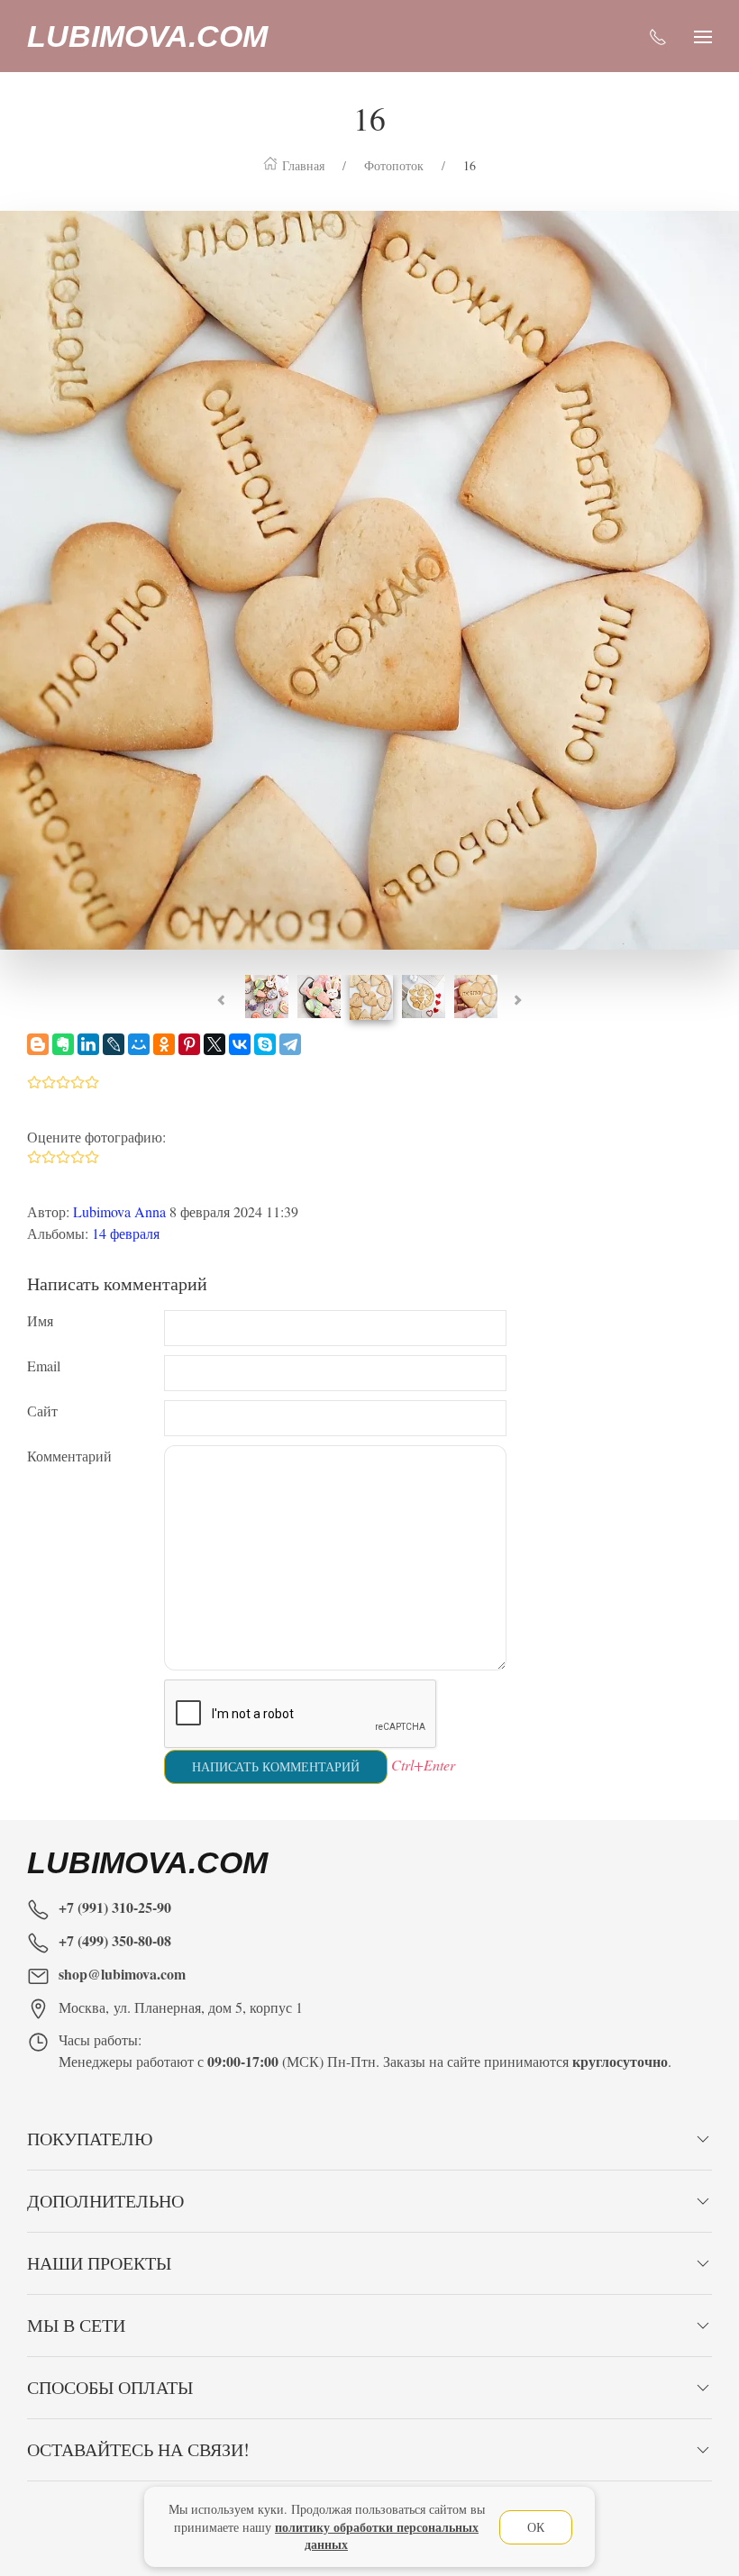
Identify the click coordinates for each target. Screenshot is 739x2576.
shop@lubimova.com (122, 1974)
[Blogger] (38, 1044)
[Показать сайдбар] (703, 36)
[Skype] (265, 1044)
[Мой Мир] (139, 1044)
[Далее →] (369, 577)
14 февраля (126, 1233)
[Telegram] (290, 1044)
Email (44, 1365)
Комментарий (69, 1456)
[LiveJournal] (114, 1044)
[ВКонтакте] (240, 1044)
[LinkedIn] (88, 1044)
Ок (536, 2527)
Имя (40, 1320)
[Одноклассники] (164, 1044)
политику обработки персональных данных (377, 2536)
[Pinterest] (189, 1044)
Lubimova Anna (119, 1211)
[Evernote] (63, 1044)
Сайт (42, 1411)
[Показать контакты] (658, 36)
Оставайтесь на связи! (138, 2449)
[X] (214, 1044)
